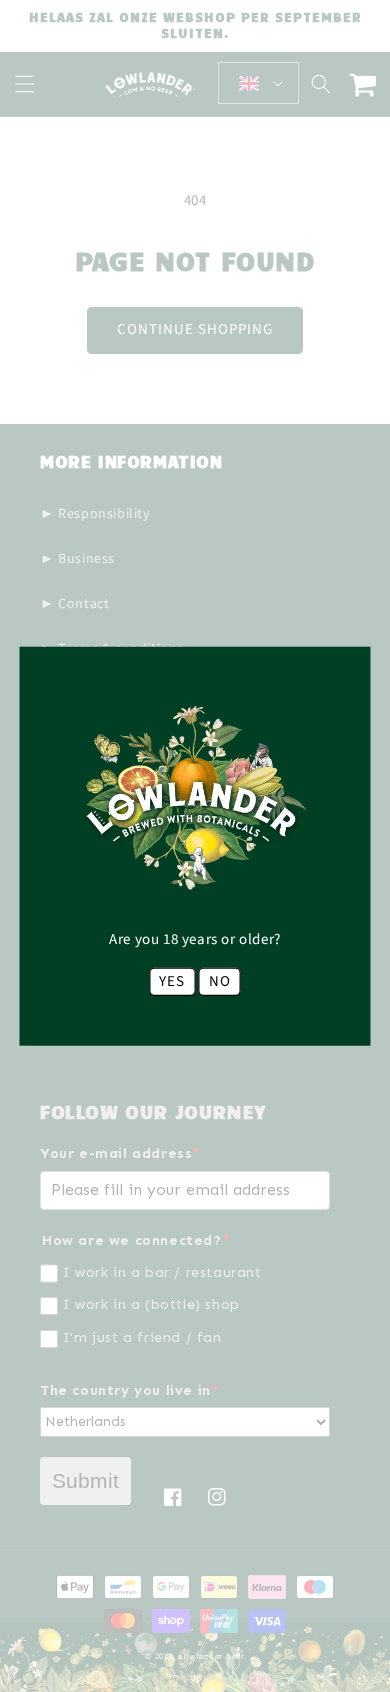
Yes (172, 980)
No (220, 980)
